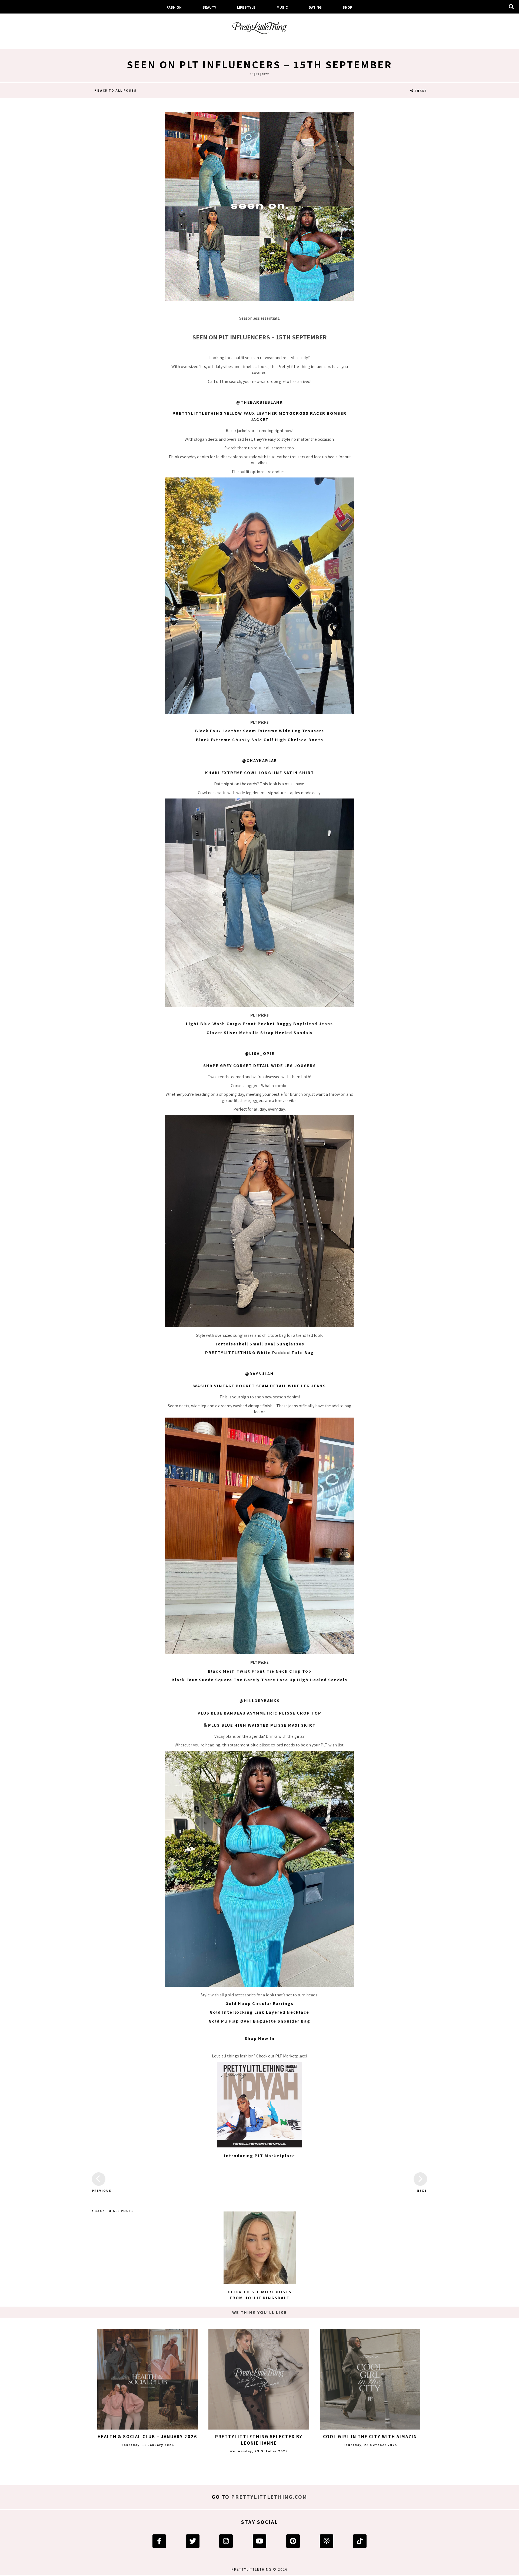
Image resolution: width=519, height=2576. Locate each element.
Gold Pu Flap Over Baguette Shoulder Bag (259, 2021)
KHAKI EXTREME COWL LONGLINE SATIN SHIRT (260, 773)
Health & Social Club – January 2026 (147, 2437)
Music (282, 7)
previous (99, 2191)
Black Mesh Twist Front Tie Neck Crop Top (260, 1671)
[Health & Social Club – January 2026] (148, 2379)
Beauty (209, 7)
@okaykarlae (259, 761)
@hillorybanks (260, 1701)
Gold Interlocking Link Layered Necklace (259, 2012)
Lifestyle (246, 7)
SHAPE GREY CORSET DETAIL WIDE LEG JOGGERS (260, 1066)
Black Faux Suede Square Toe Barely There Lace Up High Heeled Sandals (259, 1680)
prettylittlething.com (269, 2497)
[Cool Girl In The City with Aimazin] (370, 2379)
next (422, 2191)
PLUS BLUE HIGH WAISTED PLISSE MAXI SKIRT (262, 1725)
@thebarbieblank (260, 402)
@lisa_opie (260, 1053)
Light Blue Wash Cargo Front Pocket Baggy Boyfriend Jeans (259, 1024)
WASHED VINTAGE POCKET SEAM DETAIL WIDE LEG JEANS (260, 1386)
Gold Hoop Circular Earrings (259, 2004)
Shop (347, 7)
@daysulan (259, 1374)
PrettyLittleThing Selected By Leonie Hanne (259, 2440)
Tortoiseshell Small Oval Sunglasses (260, 1344)
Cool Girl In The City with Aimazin (370, 2437)
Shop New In (260, 2038)
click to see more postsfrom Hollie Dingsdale (260, 2295)
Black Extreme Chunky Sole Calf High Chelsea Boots (260, 740)
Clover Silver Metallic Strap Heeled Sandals (260, 1033)
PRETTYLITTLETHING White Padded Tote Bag (259, 1353)
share (420, 91)
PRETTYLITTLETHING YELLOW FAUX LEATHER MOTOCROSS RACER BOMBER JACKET (259, 416)
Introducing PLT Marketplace (260, 2156)
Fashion (174, 7)
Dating (315, 7)
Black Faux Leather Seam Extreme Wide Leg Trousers (260, 731)
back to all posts (116, 90)
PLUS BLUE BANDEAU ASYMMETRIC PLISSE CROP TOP (259, 1713)
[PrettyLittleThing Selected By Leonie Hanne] (259, 2379)
